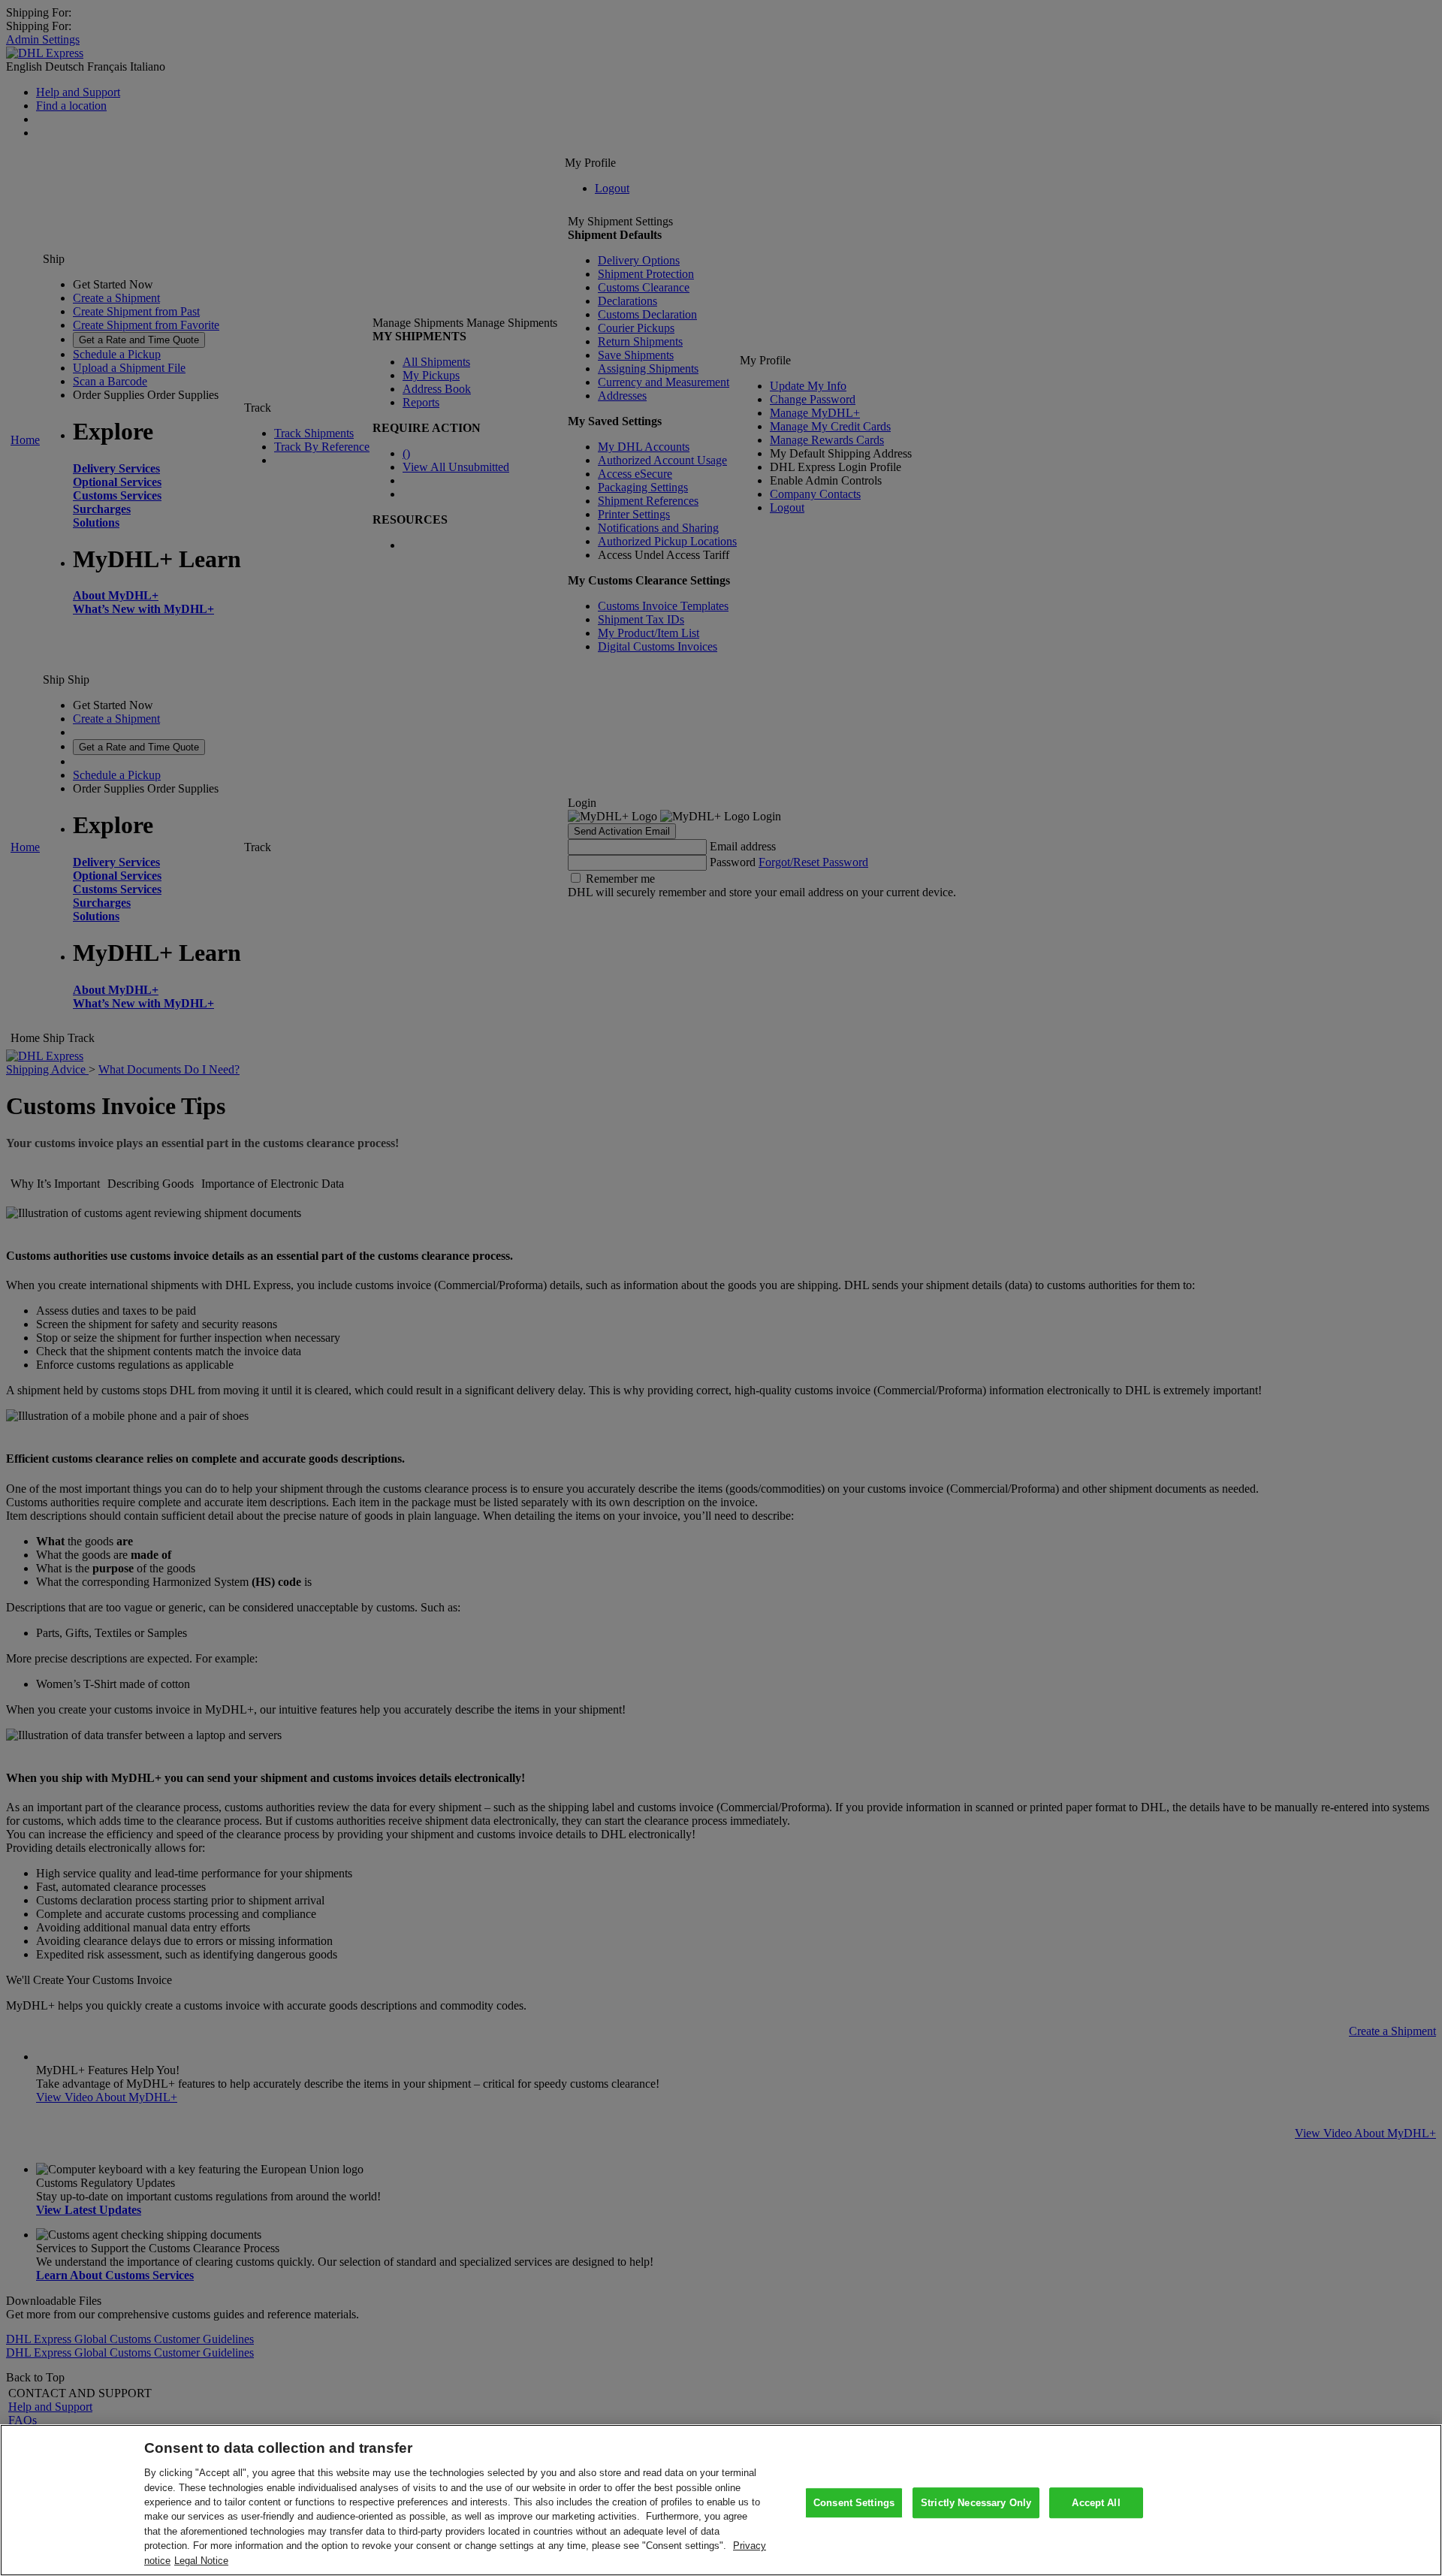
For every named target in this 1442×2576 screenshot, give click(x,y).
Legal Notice (201, 2561)
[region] (721, 2500)
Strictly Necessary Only (976, 2503)
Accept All (1096, 2503)
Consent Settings (854, 2503)
